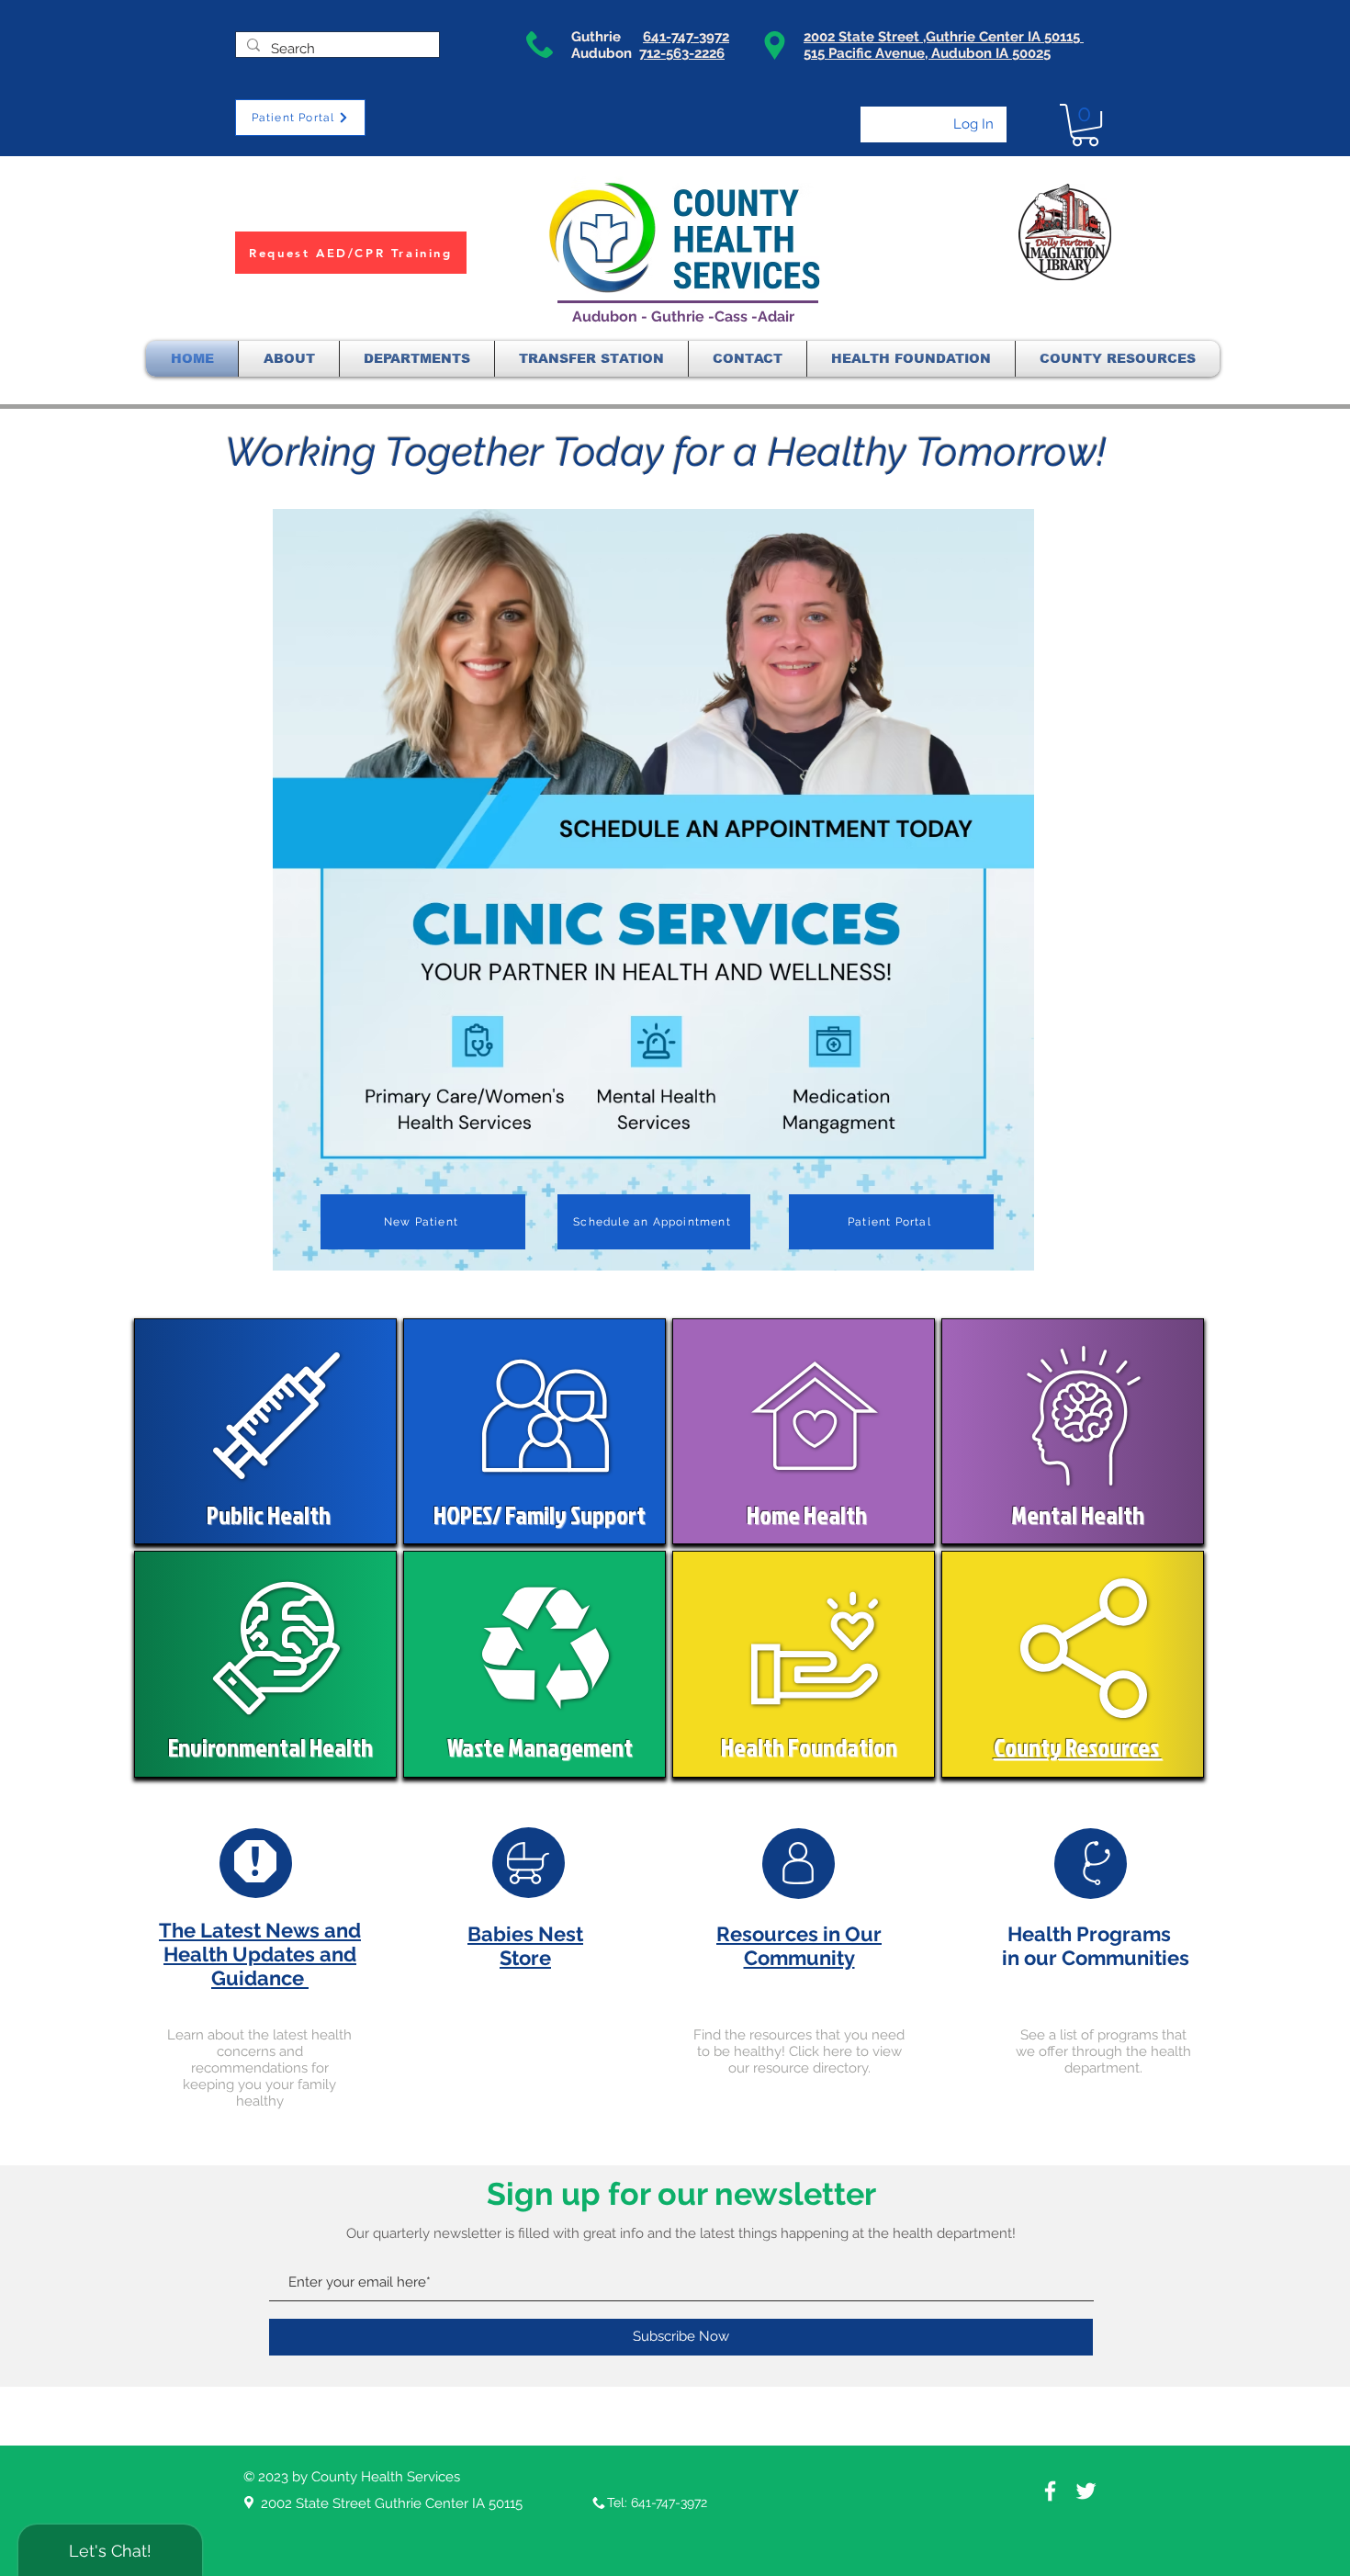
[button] (1085, 125)
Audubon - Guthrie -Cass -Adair (683, 316)
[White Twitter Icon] (1086, 2491)
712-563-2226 (682, 53)
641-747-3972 (686, 37)
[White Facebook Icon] (1050, 2491)
